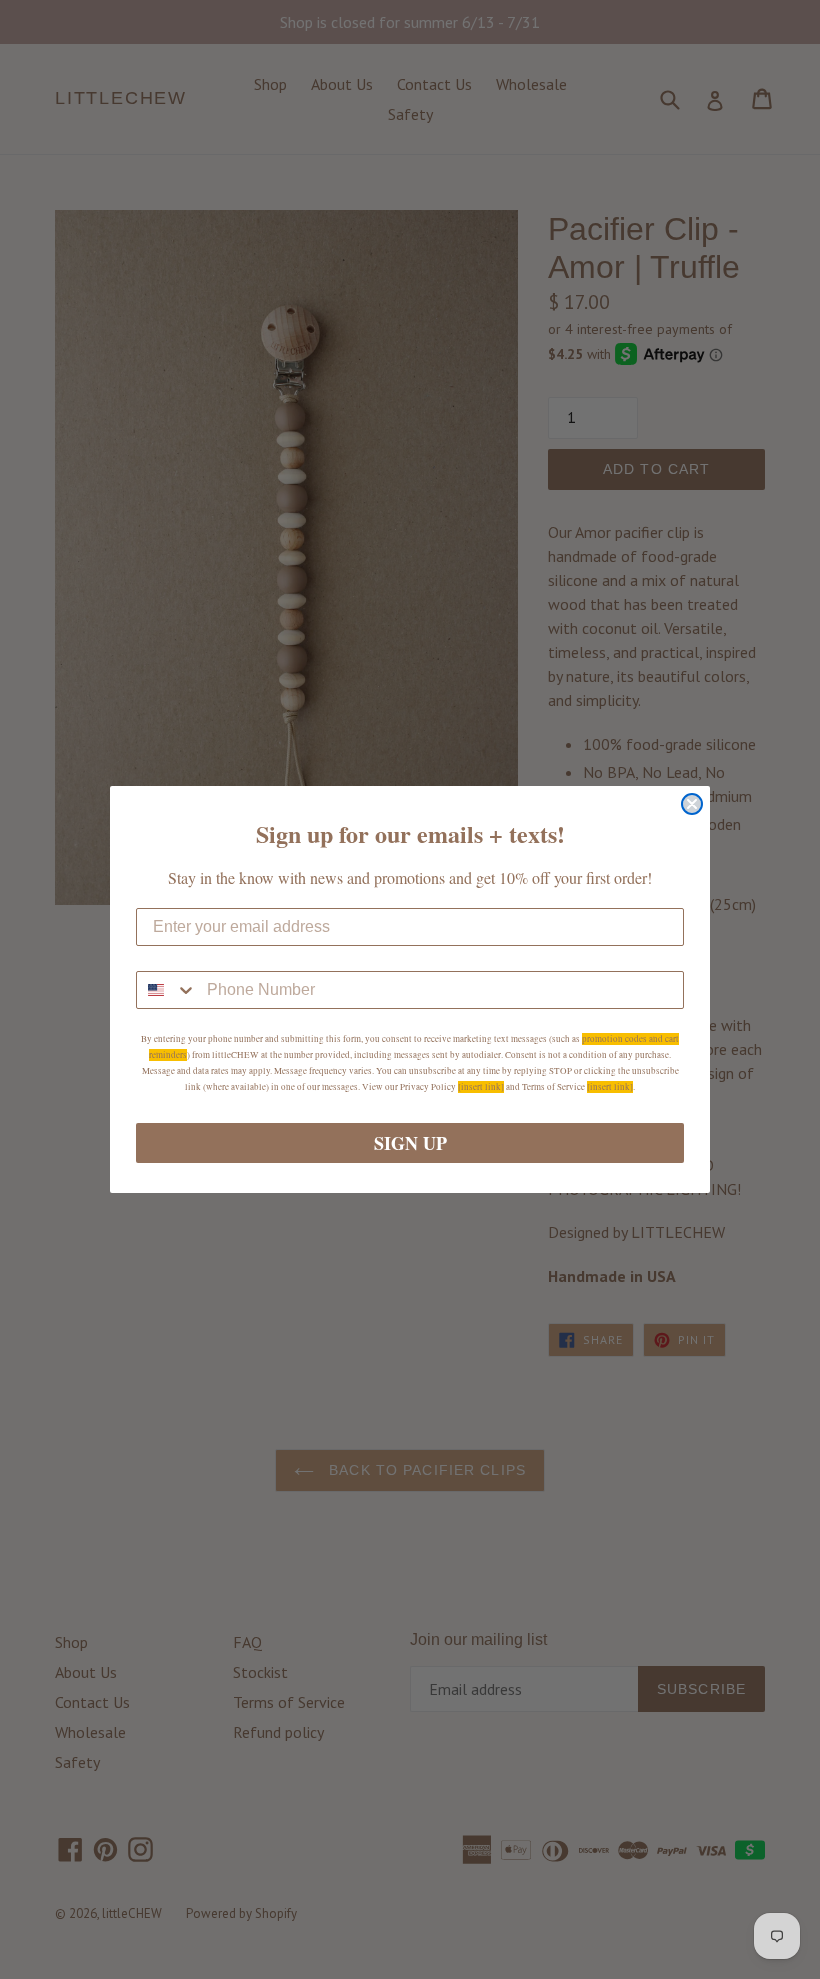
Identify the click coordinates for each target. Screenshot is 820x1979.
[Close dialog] (692, 804)
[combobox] (167, 990)
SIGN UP (410, 1143)
